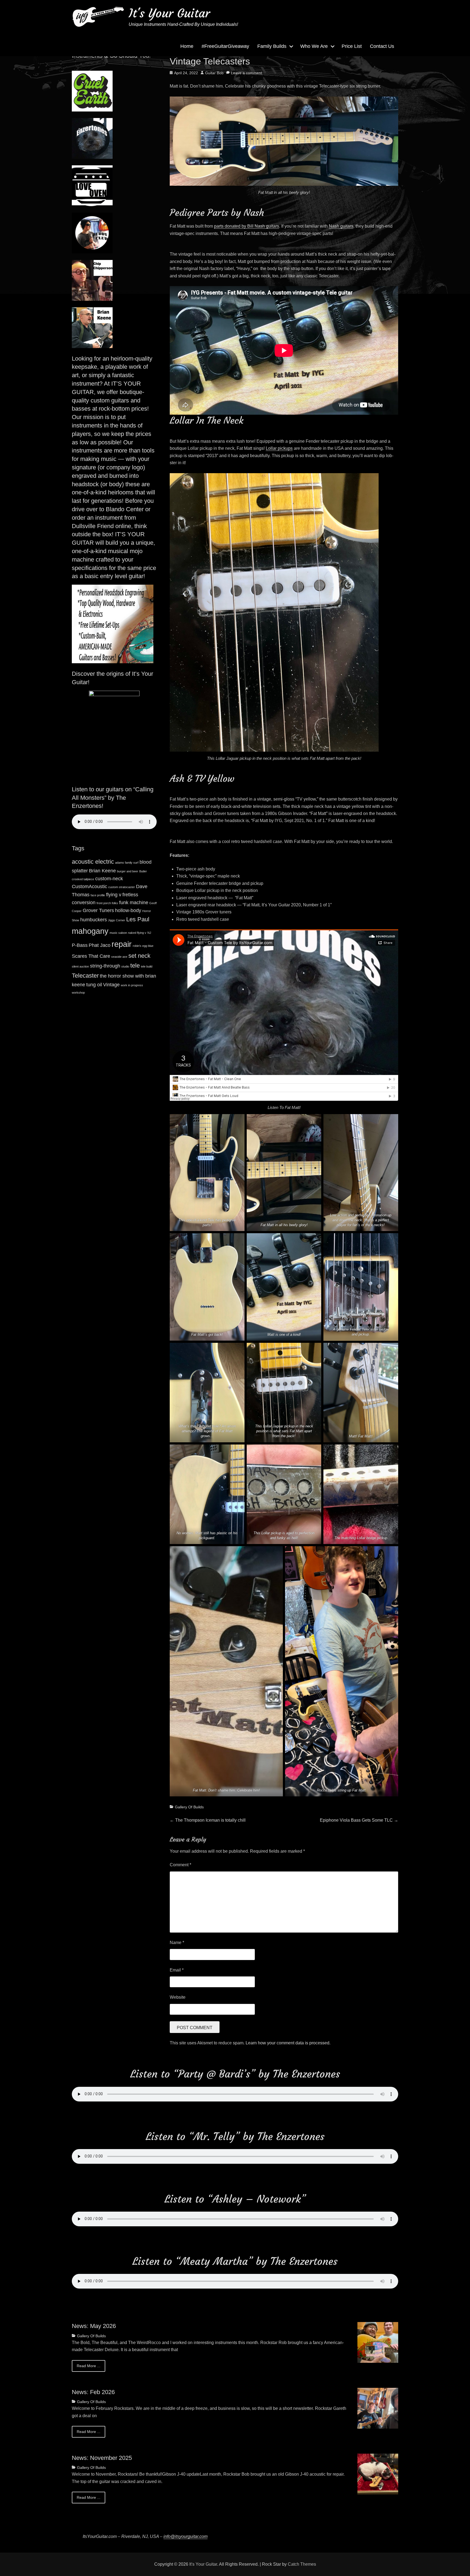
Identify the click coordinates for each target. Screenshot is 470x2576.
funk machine (134, 903)
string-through (105, 966)
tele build (147, 966)
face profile (98, 895)
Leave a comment (246, 73)
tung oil (94, 985)
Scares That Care (91, 956)
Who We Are (314, 46)
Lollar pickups (279, 448)
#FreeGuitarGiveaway (225, 46)
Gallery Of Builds (189, 1807)
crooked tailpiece (83, 879)
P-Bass (80, 945)
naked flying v (137, 933)
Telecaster (85, 976)
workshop (78, 993)
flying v (114, 895)
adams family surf (127, 863)
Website (178, 1997)
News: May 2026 (94, 2326)
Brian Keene (102, 871)
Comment (180, 1865)
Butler (143, 871)
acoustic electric (93, 862)
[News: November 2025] (378, 2474)
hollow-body (128, 910)
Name (177, 1943)
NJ (149, 933)
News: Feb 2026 (93, 2392)
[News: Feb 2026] (378, 2408)
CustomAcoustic (89, 886)
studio (125, 966)
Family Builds (272, 46)
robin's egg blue (143, 946)
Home (187, 46)
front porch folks (107, 903)
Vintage (111, 985)
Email (177, 1970)
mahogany (90, 931)
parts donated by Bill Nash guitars (247, 226)
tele (135, 965)
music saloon (118, 933)
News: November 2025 (102, 2458)
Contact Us (382, 46)
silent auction (80, 966)
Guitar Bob (214, 73)
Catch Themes (302, 2564)
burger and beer (128, 871)
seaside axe (119, 957)
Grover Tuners (98, 910)
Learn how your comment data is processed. (288, 2043)
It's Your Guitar (169, 13)
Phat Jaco (100, 945)
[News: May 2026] (378, 2342)
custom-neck (109, 879)
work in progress (132, 985)
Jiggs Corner (117, 920)
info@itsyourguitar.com (185, 2536)
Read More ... (89, 2366)
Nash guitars (341, 226)
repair (122, 944)
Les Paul (138, 919)
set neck (139, 956)
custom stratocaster (122, 887)
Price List (352, 46)
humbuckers (94, 920)
